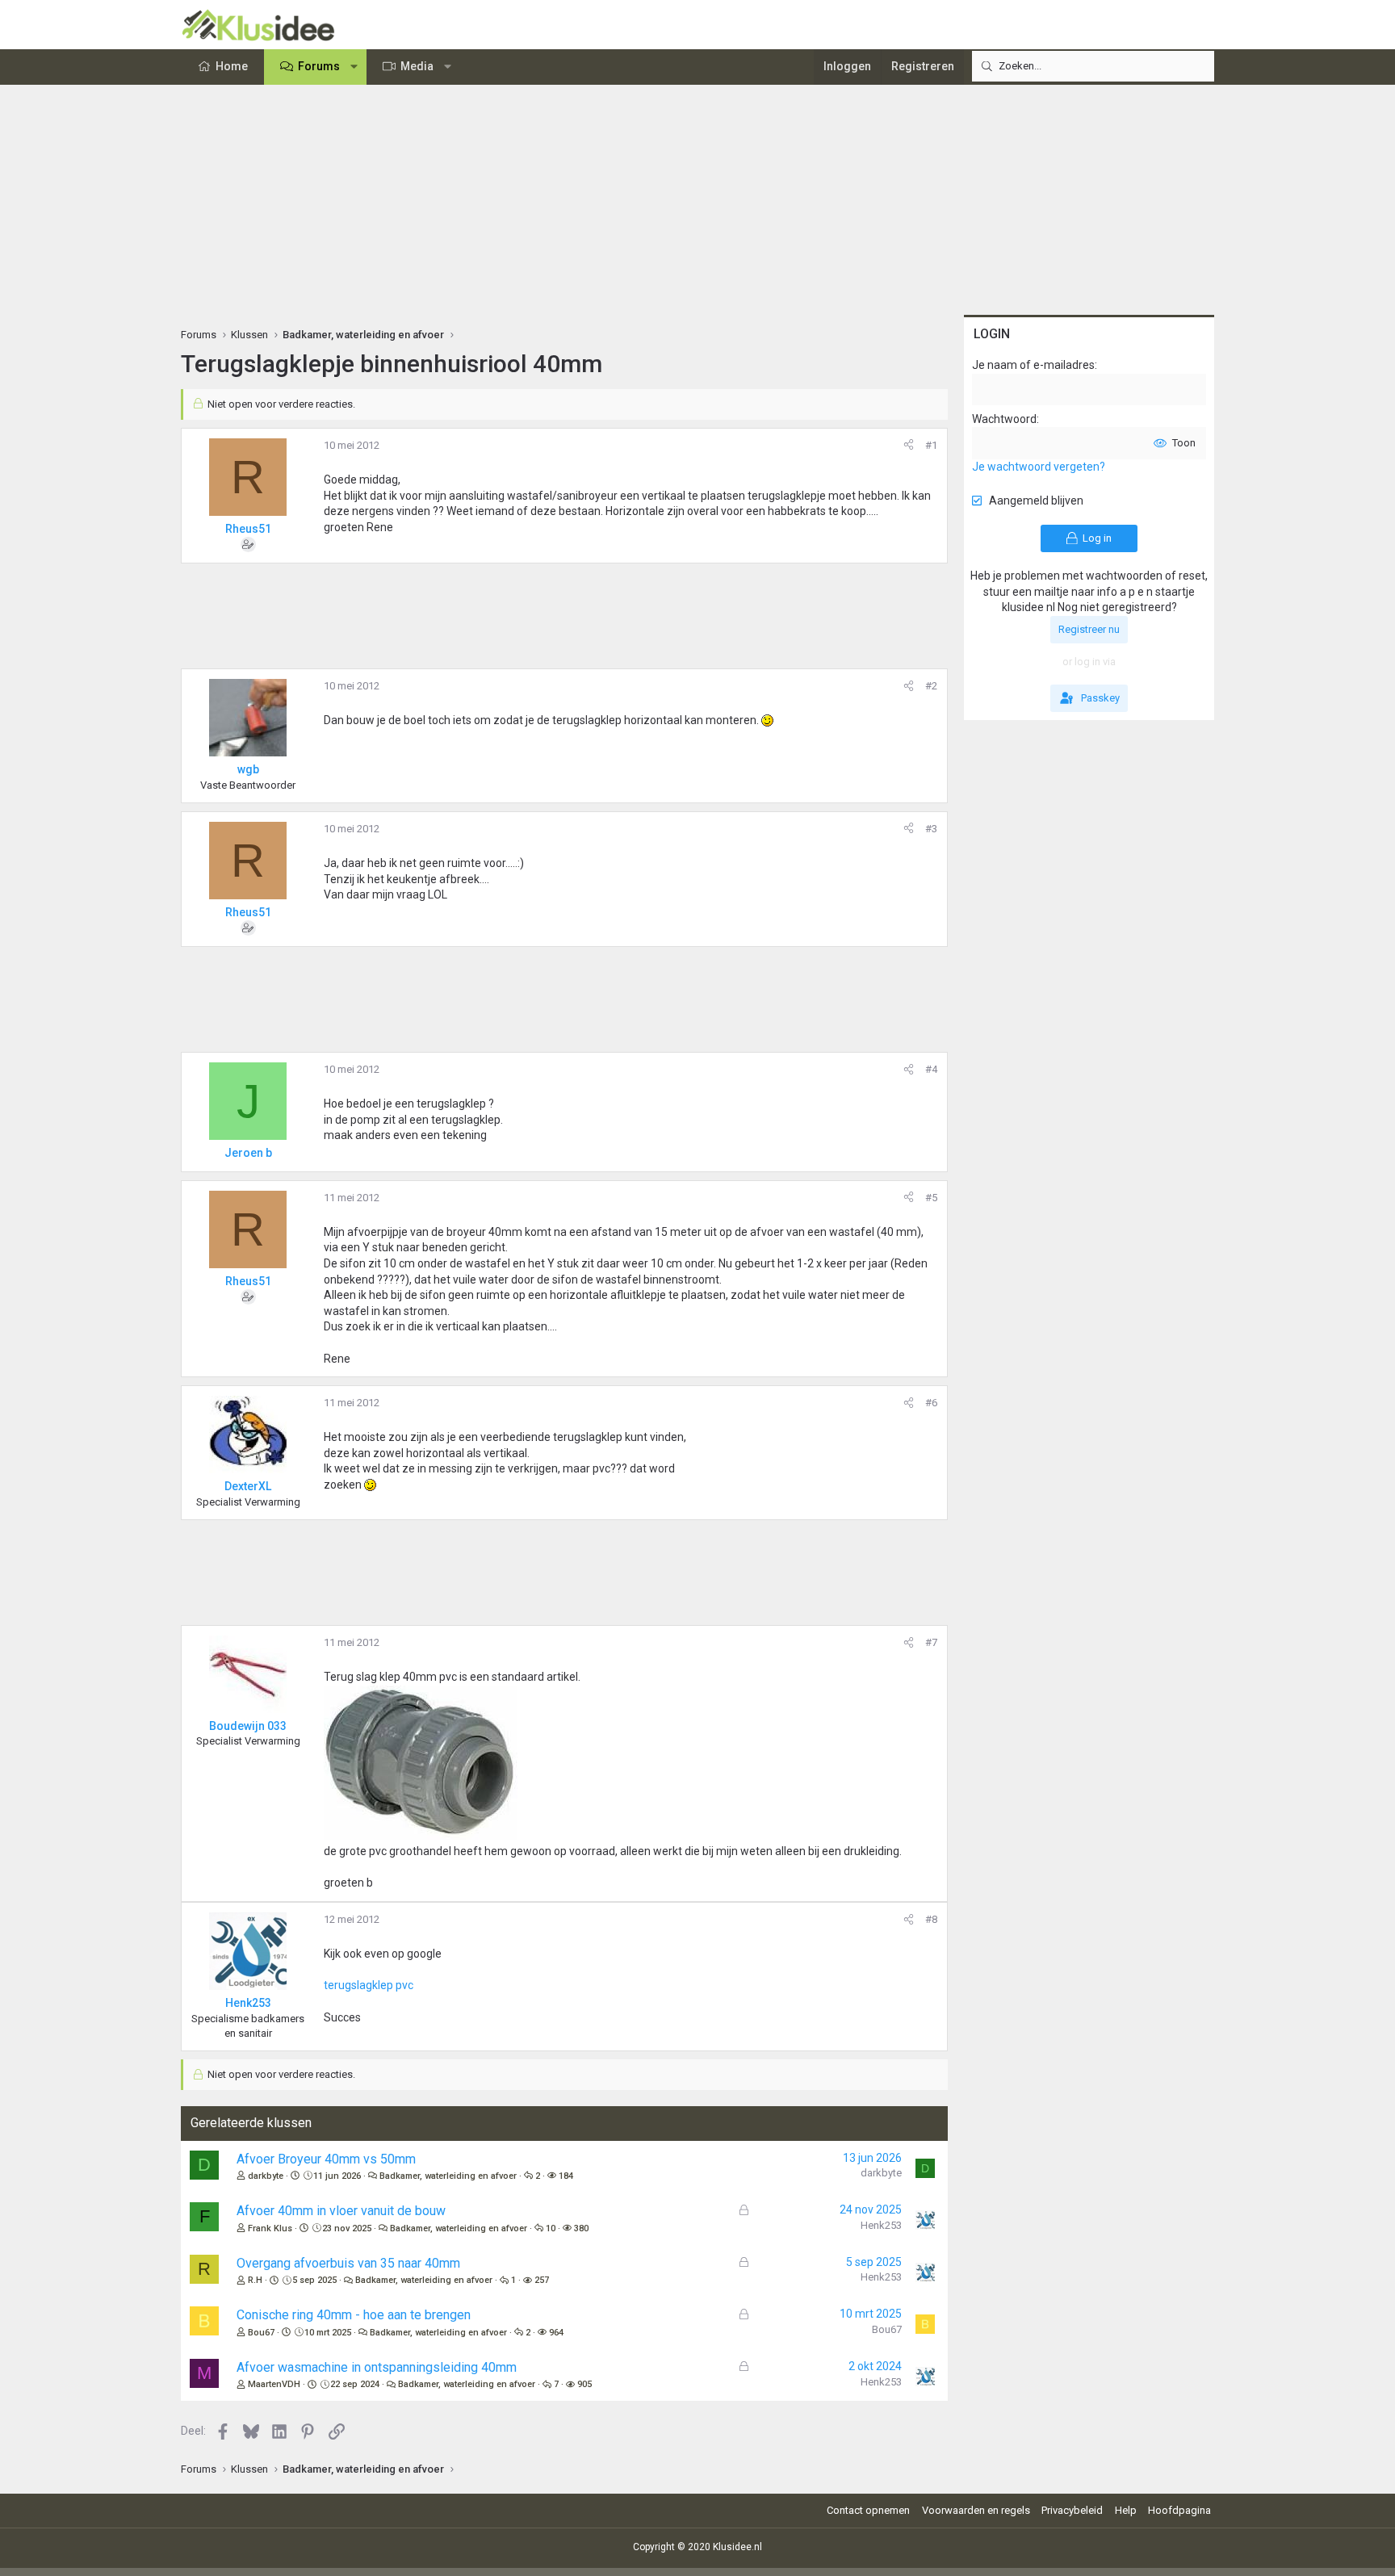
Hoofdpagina (1179, 2510)
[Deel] (909, 446)
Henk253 (881, 2225)
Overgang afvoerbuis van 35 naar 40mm (348, 2263)
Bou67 (261, 2333)
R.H (255, 2280)
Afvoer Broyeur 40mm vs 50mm (326, 2159)
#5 (931, 1198)
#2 (931, 686)
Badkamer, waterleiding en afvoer (448, 2176)
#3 (931, 829)
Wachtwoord (1004, 419)
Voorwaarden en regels (976, 2510)
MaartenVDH (274, 2384)
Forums (319, 66)
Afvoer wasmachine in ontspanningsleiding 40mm (377, 2367)
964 (556, 2333)
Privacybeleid (1072, 2510)
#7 (931, 1642)
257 (542, 2280)
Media (417, 66)
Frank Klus (270, 2228)
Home (232, 66)
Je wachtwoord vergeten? (1039, 467)
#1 (931, 445)
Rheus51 (248, 529)
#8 (931, 1919)
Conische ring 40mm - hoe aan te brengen (354, 2315)
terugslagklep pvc (369, 1985)
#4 (931, 1069)
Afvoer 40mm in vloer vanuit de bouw (341, 2211)
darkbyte (266, 2176)
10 (551, 2228)
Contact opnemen (868, 2510)
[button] (354, 67)
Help (1126, 2510)
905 (584, 2384)
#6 (931, 1403)
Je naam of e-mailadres (1033, 365)
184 (566, 2176)
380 (581, 2228)
